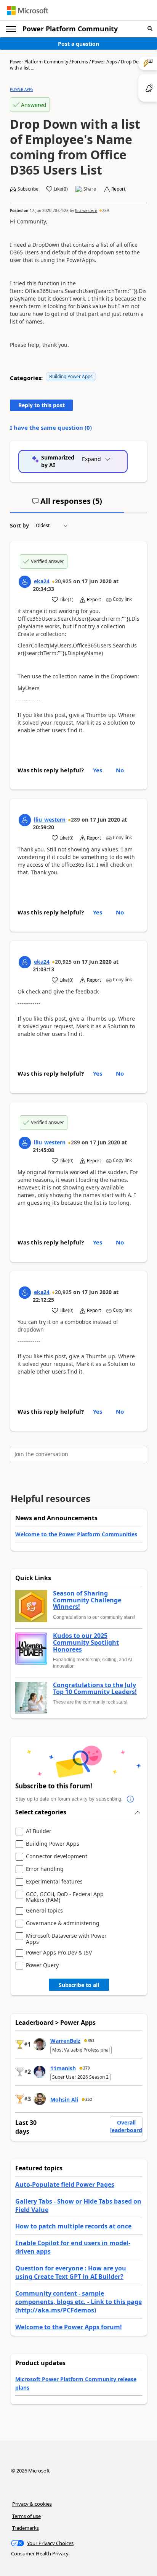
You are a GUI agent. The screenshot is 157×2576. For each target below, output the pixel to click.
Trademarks (26, 2528)
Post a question (78, 44)
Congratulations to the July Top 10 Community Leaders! (95, 1688)
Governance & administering (63, 1923)
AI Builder (39, 1831)
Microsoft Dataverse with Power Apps (66, 1939)
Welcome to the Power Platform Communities (76, 1534)
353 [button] (91, 2040)
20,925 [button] (63, 581)
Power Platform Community (70, 29)
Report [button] (118, 189)
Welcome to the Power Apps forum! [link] (69, 2327)
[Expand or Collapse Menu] (11, 29)
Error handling (45, 1869)
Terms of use (26, 2516)
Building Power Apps (71, 376)
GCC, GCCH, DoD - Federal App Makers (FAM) (65, 1897)
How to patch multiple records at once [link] (73, 2226)
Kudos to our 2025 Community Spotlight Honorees (86, 1643)
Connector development (57, 1857)
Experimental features (54, 1882)
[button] (150, 29)
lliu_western (86, 210)
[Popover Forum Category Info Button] (130, 1799)
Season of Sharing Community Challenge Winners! (87, 1600)
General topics (44, 1911)
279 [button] (87, 2068)
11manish (63, 2068)
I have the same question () (51, 427)
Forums (80, 62)
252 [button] (89, 2099)
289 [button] (106, 210)
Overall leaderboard (126, 2126)
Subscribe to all (79, 1985)
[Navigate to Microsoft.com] (27, 11)
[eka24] (25, 582)
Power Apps (104, 62)
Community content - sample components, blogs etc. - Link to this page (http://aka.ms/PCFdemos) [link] (78, 2302)
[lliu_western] (25, 820)
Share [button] (90, 189)
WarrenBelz (65, 2041)
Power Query (42, 1965)
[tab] (67, 504)
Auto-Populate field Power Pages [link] (65, 2184)
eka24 (42, 581)
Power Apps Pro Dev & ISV (59, 1953)
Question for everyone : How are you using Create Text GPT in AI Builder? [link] (71, 2272)
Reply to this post (42, 405)
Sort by (19, 525)
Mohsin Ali (64, 2099)
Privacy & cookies (32, 2504)
